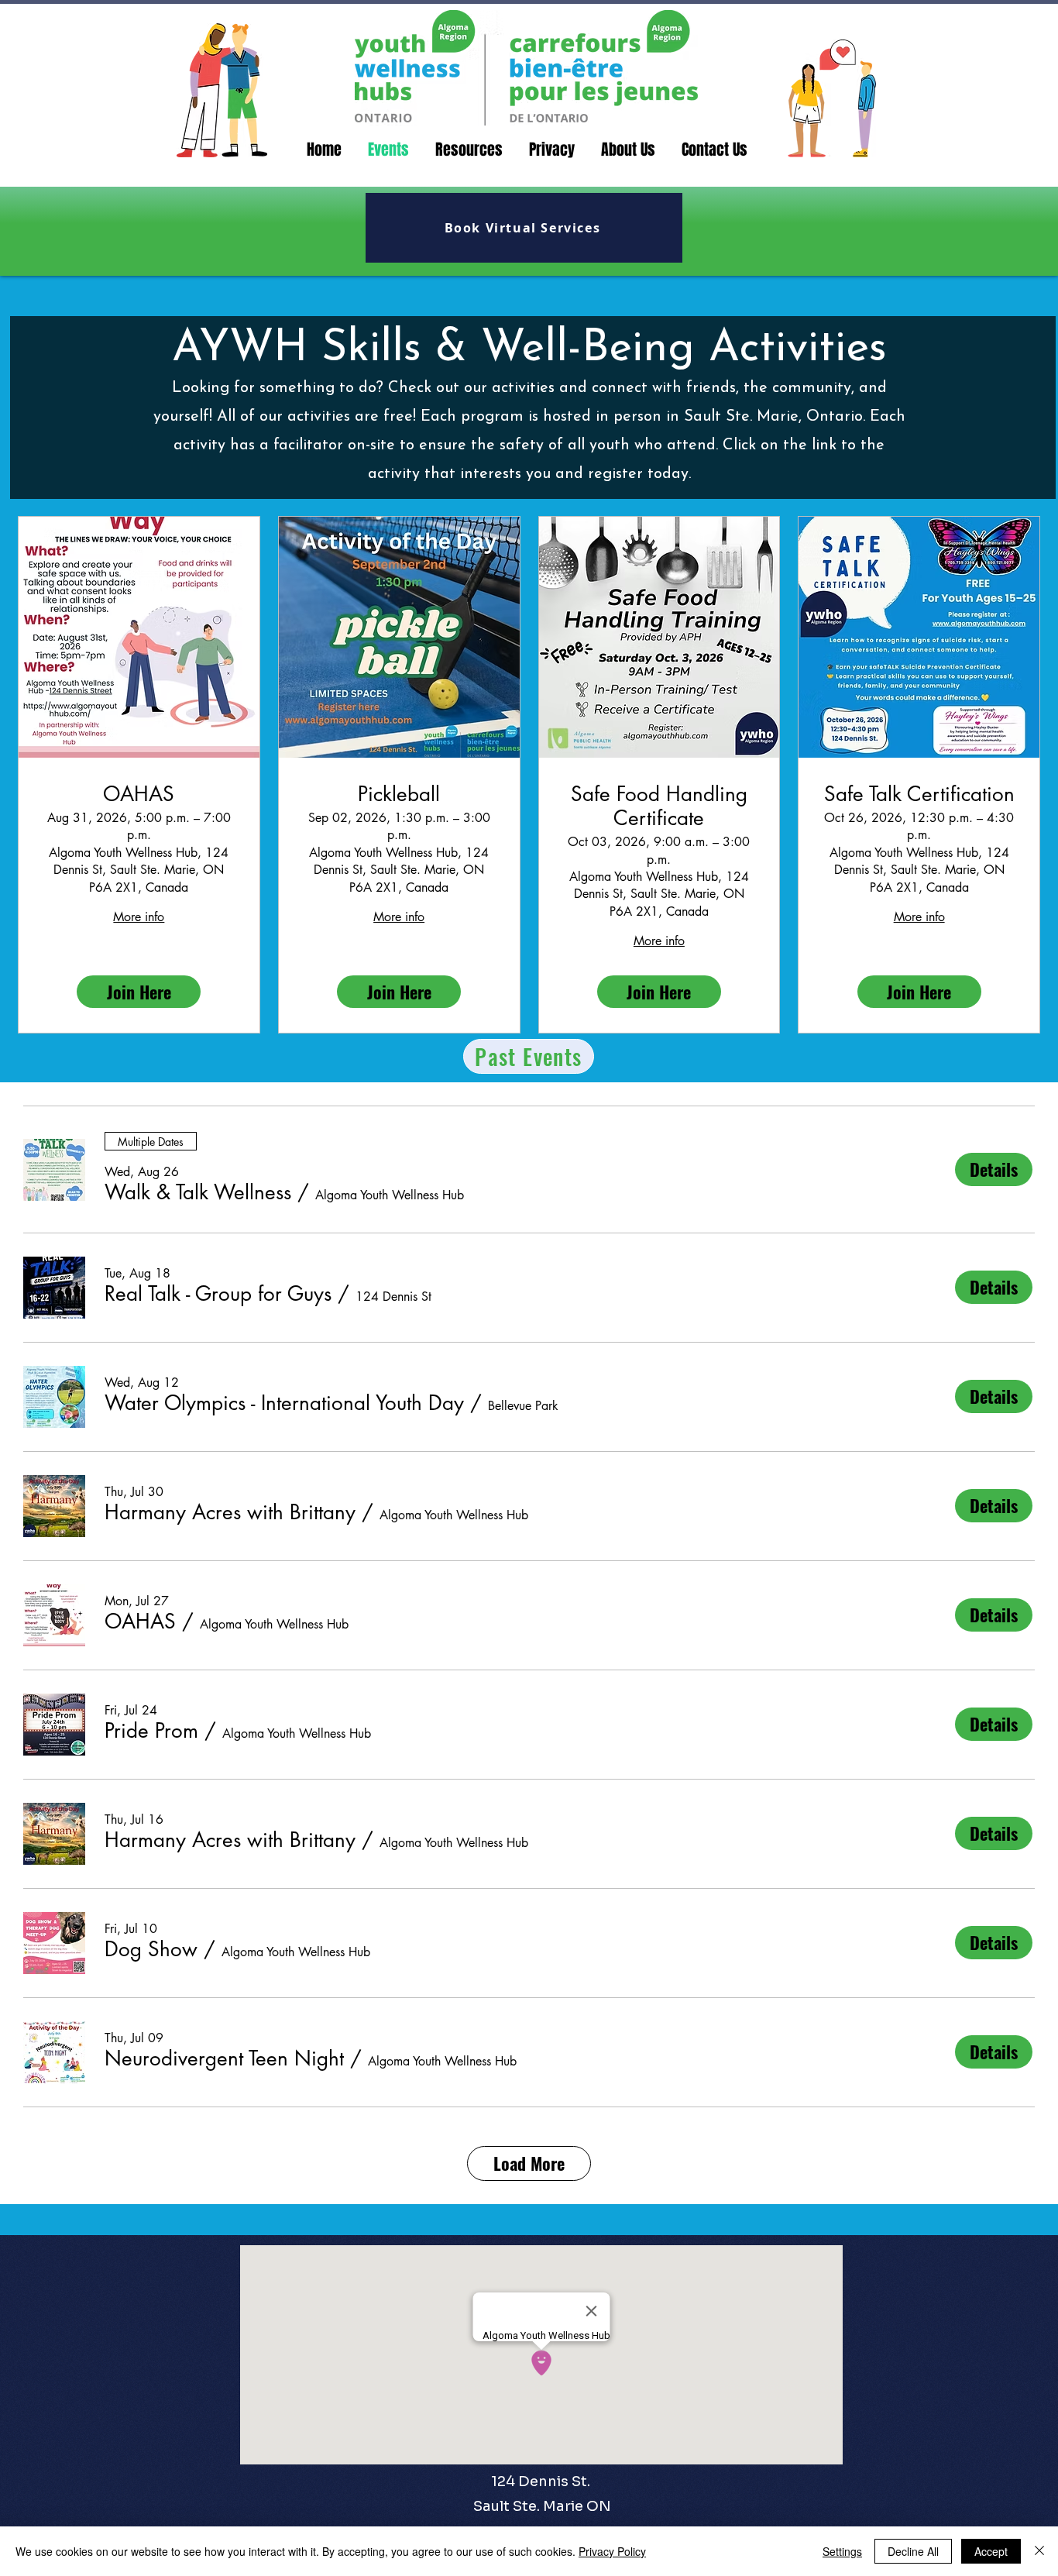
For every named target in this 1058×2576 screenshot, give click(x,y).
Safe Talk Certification (919, 794)
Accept (991, 2551)
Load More (529, 2163)
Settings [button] (842, 2551)
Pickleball (399, 794)
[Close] (1039, 2551)
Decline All (913, 2551)
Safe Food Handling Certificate (659, 807)
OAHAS (139, 794)
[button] (198, 1192)
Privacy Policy (612, 2551)
